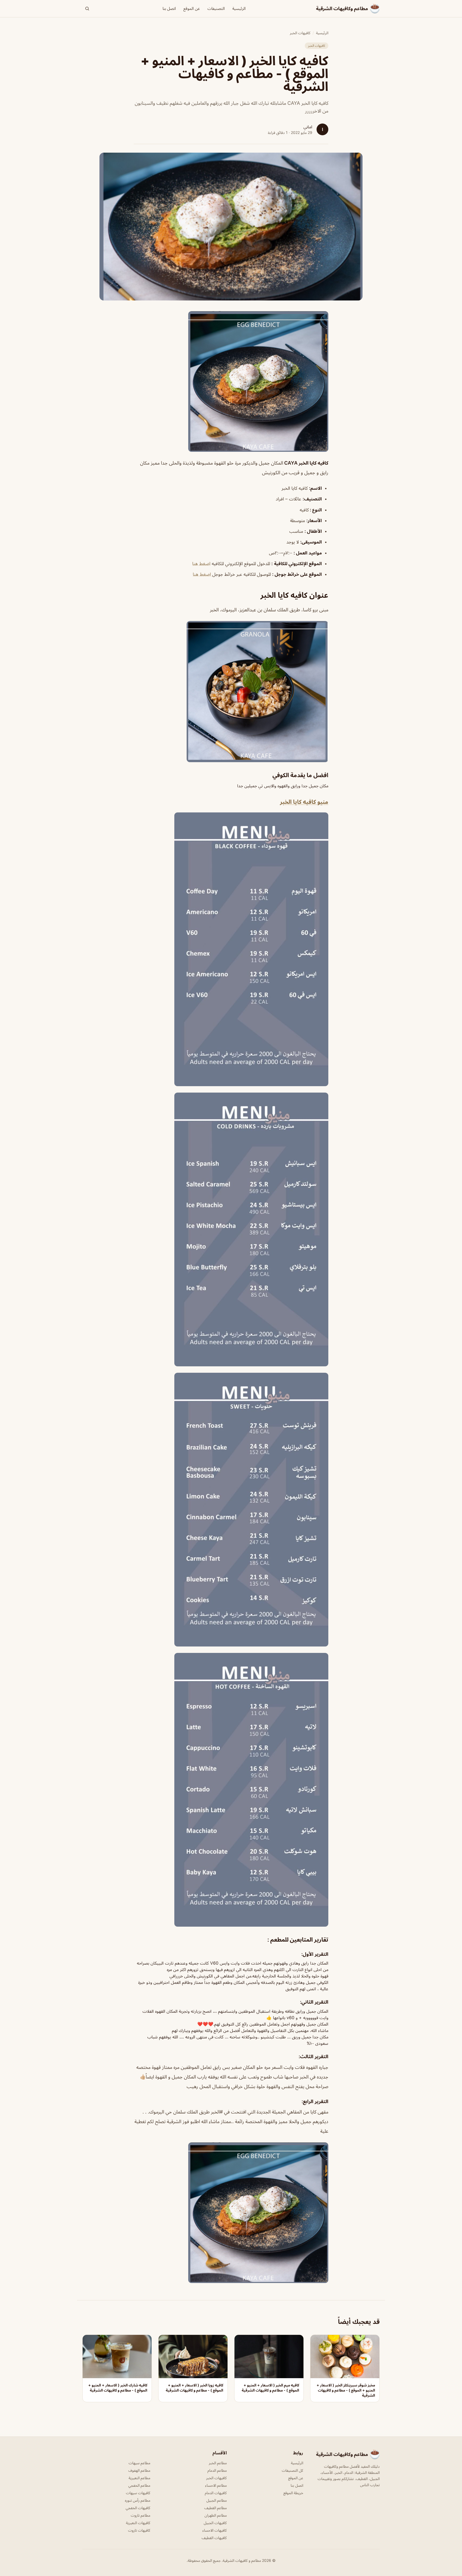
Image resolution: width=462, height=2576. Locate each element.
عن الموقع (192, 8)
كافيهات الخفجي (138, 2508)
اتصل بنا (169, 8)
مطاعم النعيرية (139, 2478)
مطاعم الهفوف (139, 2470)
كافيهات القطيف (214, 2538)
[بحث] (87, 9)
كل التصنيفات (292, 2470)
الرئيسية (239, 8)
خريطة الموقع (293, 2493)
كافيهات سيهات (138, 2493)
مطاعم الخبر (218, 2463)
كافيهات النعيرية (138, 2523)
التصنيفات (216, 8)
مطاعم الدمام (217, 2470)
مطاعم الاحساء (216, 2485)
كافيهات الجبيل (215, 2523)
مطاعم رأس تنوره (138, 2500)
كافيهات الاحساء (215, 2530)
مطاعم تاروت (140, 2515)
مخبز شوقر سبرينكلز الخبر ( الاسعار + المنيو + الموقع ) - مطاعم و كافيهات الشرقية (346, 2390)
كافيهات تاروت (139, 2530)
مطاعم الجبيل (217, 2500)
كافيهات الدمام (216, 2493)
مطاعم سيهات (139, 2463)
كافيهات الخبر (300, 33)
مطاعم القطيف (215, 2508)
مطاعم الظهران (216, 2515)
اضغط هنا (201, 564)
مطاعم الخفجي (139, 2485)
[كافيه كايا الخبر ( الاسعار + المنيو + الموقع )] (231, 381)
